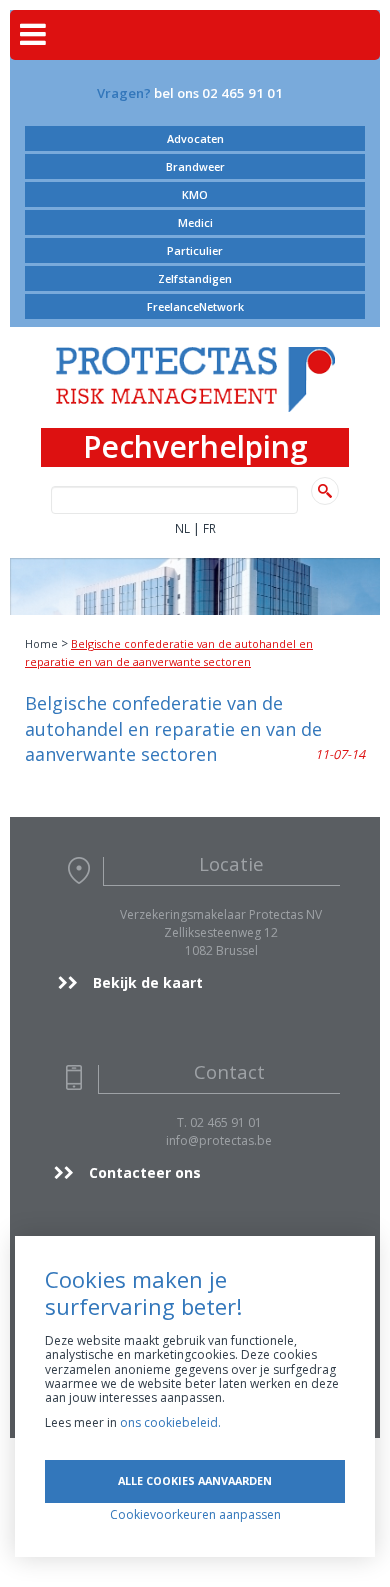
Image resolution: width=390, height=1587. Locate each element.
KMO (195, 194)
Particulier (195, 250)
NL (182, 528)
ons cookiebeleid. (170, 1422)
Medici (195, 222)
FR (209, 528)
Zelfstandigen (195, 278)
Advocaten (195, 138)
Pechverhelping (195, 447)
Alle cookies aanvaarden (195, 1480)
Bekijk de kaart (148, 982)
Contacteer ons (145, 1172)
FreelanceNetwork (195, 306)
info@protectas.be (219, 1140)
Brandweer (195, 166)
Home (41, 643)
